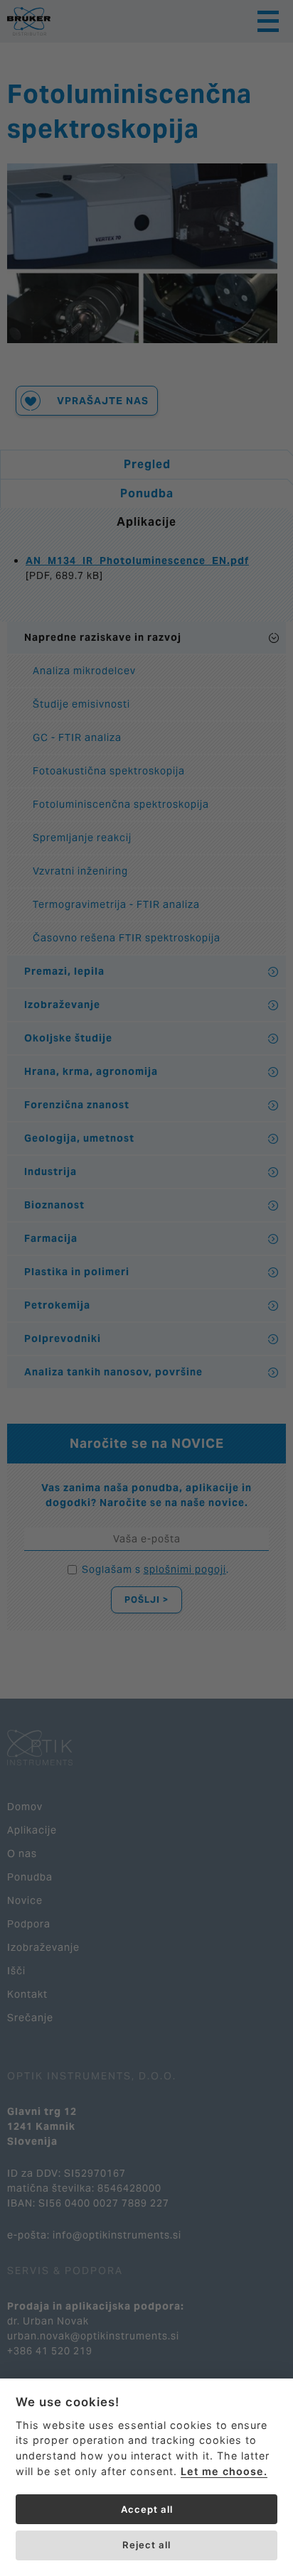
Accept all (147, 2509)
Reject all (146, 2545)
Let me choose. (224, 2471)
